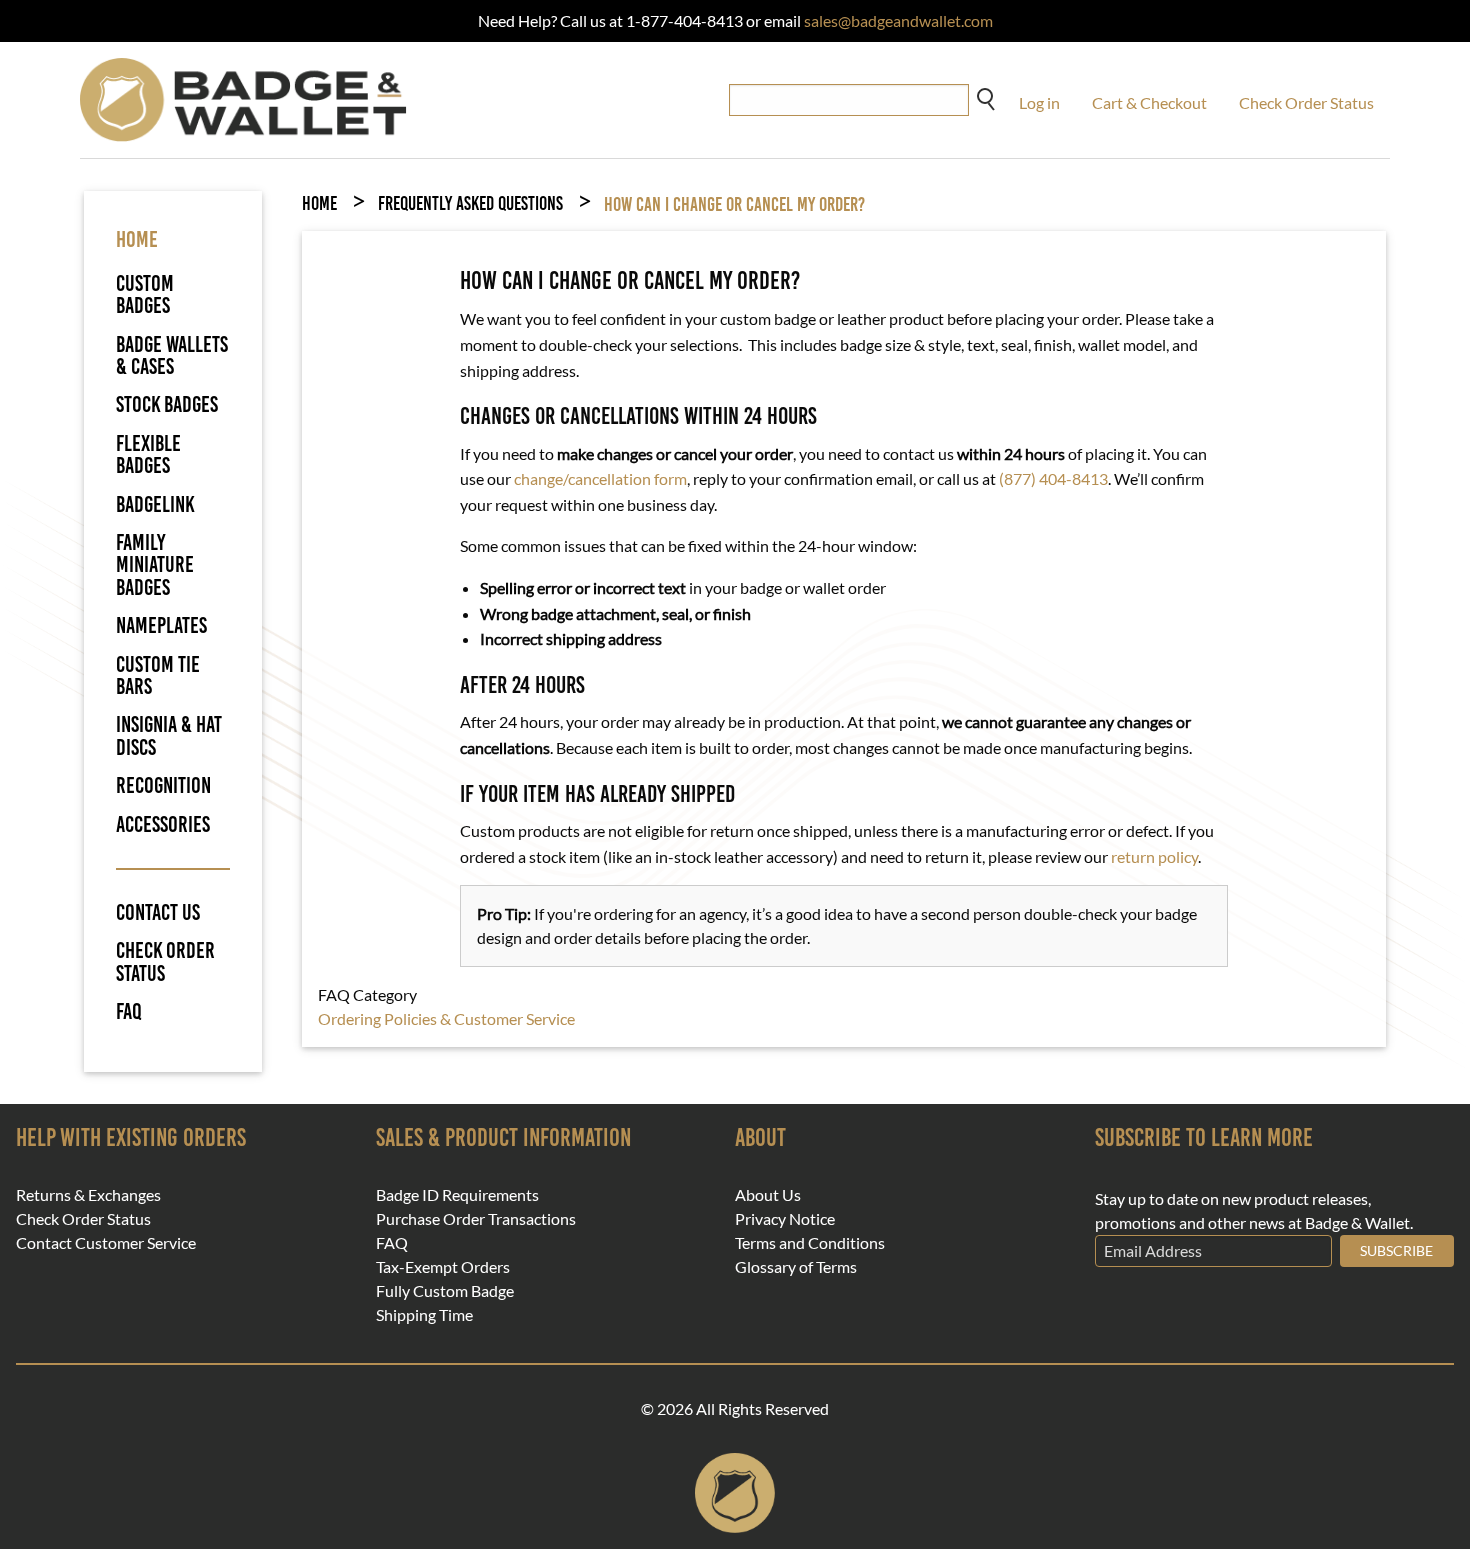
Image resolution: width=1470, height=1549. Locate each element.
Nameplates (161, 625)
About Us (768, 1195)
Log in (1039, 102)
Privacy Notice (785, 1219)
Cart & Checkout (1149, 102)
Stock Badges (167, 404)
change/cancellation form (600, 478)
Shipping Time (424, 1315)
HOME (137, 239)
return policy (1154, 856)
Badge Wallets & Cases (172, 355)
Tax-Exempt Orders (443, 1267)
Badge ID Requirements (457, 1195)
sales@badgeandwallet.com (898, 20)
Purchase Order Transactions (476, 1219)
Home (319, 203)
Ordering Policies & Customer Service (446, 1018)
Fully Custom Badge (445, 1291)
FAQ (129, 1012)
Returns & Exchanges (88, 1195)
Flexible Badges (148, 454)
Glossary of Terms (796, 1267)
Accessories (163, 824)
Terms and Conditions (810, 1243)
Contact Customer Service (106, 1243)
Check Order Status (1306, 102)
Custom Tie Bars (158, 675)
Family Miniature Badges (155, 565)
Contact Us (158, 913)
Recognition (163, 785)
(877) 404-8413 (1053, 478)
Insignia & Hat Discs (169, 735)
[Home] (243, 97)
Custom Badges (145, 294)
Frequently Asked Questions (470, 203)
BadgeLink (155, 504)
